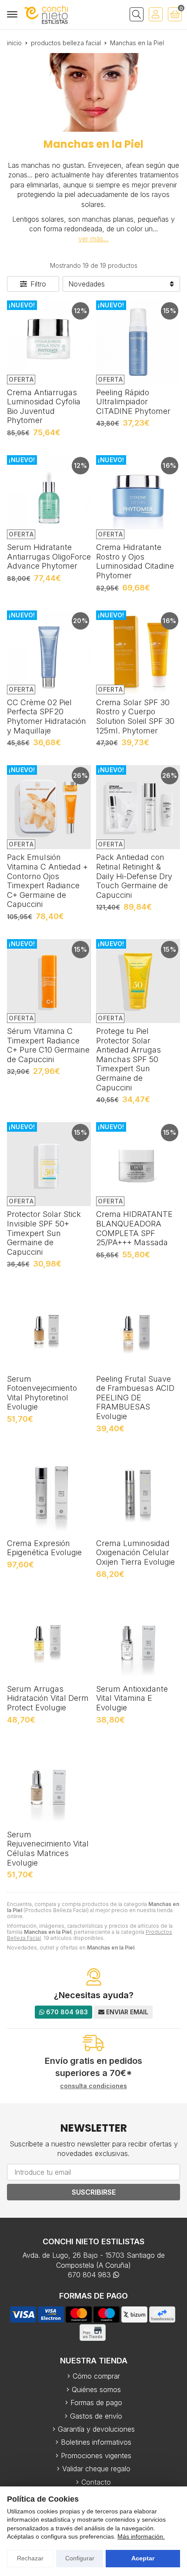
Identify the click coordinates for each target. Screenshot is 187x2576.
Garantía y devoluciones (96, 2429)
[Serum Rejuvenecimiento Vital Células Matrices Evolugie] (49, 1785)
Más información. (141, 2536)
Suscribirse (94, 2192)
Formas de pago (96, 2403)
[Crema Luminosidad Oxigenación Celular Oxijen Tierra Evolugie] (138, 1493)
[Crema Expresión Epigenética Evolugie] (49, 1493)
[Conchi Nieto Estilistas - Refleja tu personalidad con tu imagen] (46, 15)
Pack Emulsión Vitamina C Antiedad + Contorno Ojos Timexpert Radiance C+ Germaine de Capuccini (47, 881)
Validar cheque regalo (96, 2469)
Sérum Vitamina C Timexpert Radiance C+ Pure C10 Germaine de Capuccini (48, 1045)
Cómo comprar (96, 2376)
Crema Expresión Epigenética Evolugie (44, 1548)
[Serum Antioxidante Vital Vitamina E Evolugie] (138, 1639)
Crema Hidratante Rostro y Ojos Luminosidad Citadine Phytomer (135, 561)
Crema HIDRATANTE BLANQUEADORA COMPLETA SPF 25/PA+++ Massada (134, 1228)
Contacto (96, 2482)
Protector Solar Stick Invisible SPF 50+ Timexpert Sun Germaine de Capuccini (44, 1233)
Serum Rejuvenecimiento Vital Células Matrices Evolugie (48, 1849)
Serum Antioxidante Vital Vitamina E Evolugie (132, 1698)
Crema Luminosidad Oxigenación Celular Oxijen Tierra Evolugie (135, 1553)
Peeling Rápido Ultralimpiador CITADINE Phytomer (133, 402)
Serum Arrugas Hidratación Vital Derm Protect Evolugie (48, 1698)
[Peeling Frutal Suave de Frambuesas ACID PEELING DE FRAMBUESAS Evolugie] (138, 1329)
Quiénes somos (96, 2389)
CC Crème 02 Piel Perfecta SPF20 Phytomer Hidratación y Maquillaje (47, 716)
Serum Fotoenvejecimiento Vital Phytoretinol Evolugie (42, 1393)
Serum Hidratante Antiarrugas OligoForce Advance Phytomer (49, 557)
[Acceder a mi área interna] (156, 14)
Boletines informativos (96, 2442)
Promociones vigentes (96, 2456)
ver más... (93, 239)
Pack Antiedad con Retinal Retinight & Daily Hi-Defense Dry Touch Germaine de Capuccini (134, 876)
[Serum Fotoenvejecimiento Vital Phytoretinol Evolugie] (49, 1329)
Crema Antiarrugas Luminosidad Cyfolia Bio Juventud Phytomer (44, 407)
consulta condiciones (93, 2086)
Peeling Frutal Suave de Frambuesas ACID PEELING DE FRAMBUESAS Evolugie (135, 1398)
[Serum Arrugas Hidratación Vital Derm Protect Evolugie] (49, 1639)
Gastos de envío (96, 2416)
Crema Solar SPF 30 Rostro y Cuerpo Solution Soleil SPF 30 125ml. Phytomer (135, 716)
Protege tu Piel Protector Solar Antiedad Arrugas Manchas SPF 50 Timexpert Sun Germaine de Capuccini (129, 1059)
